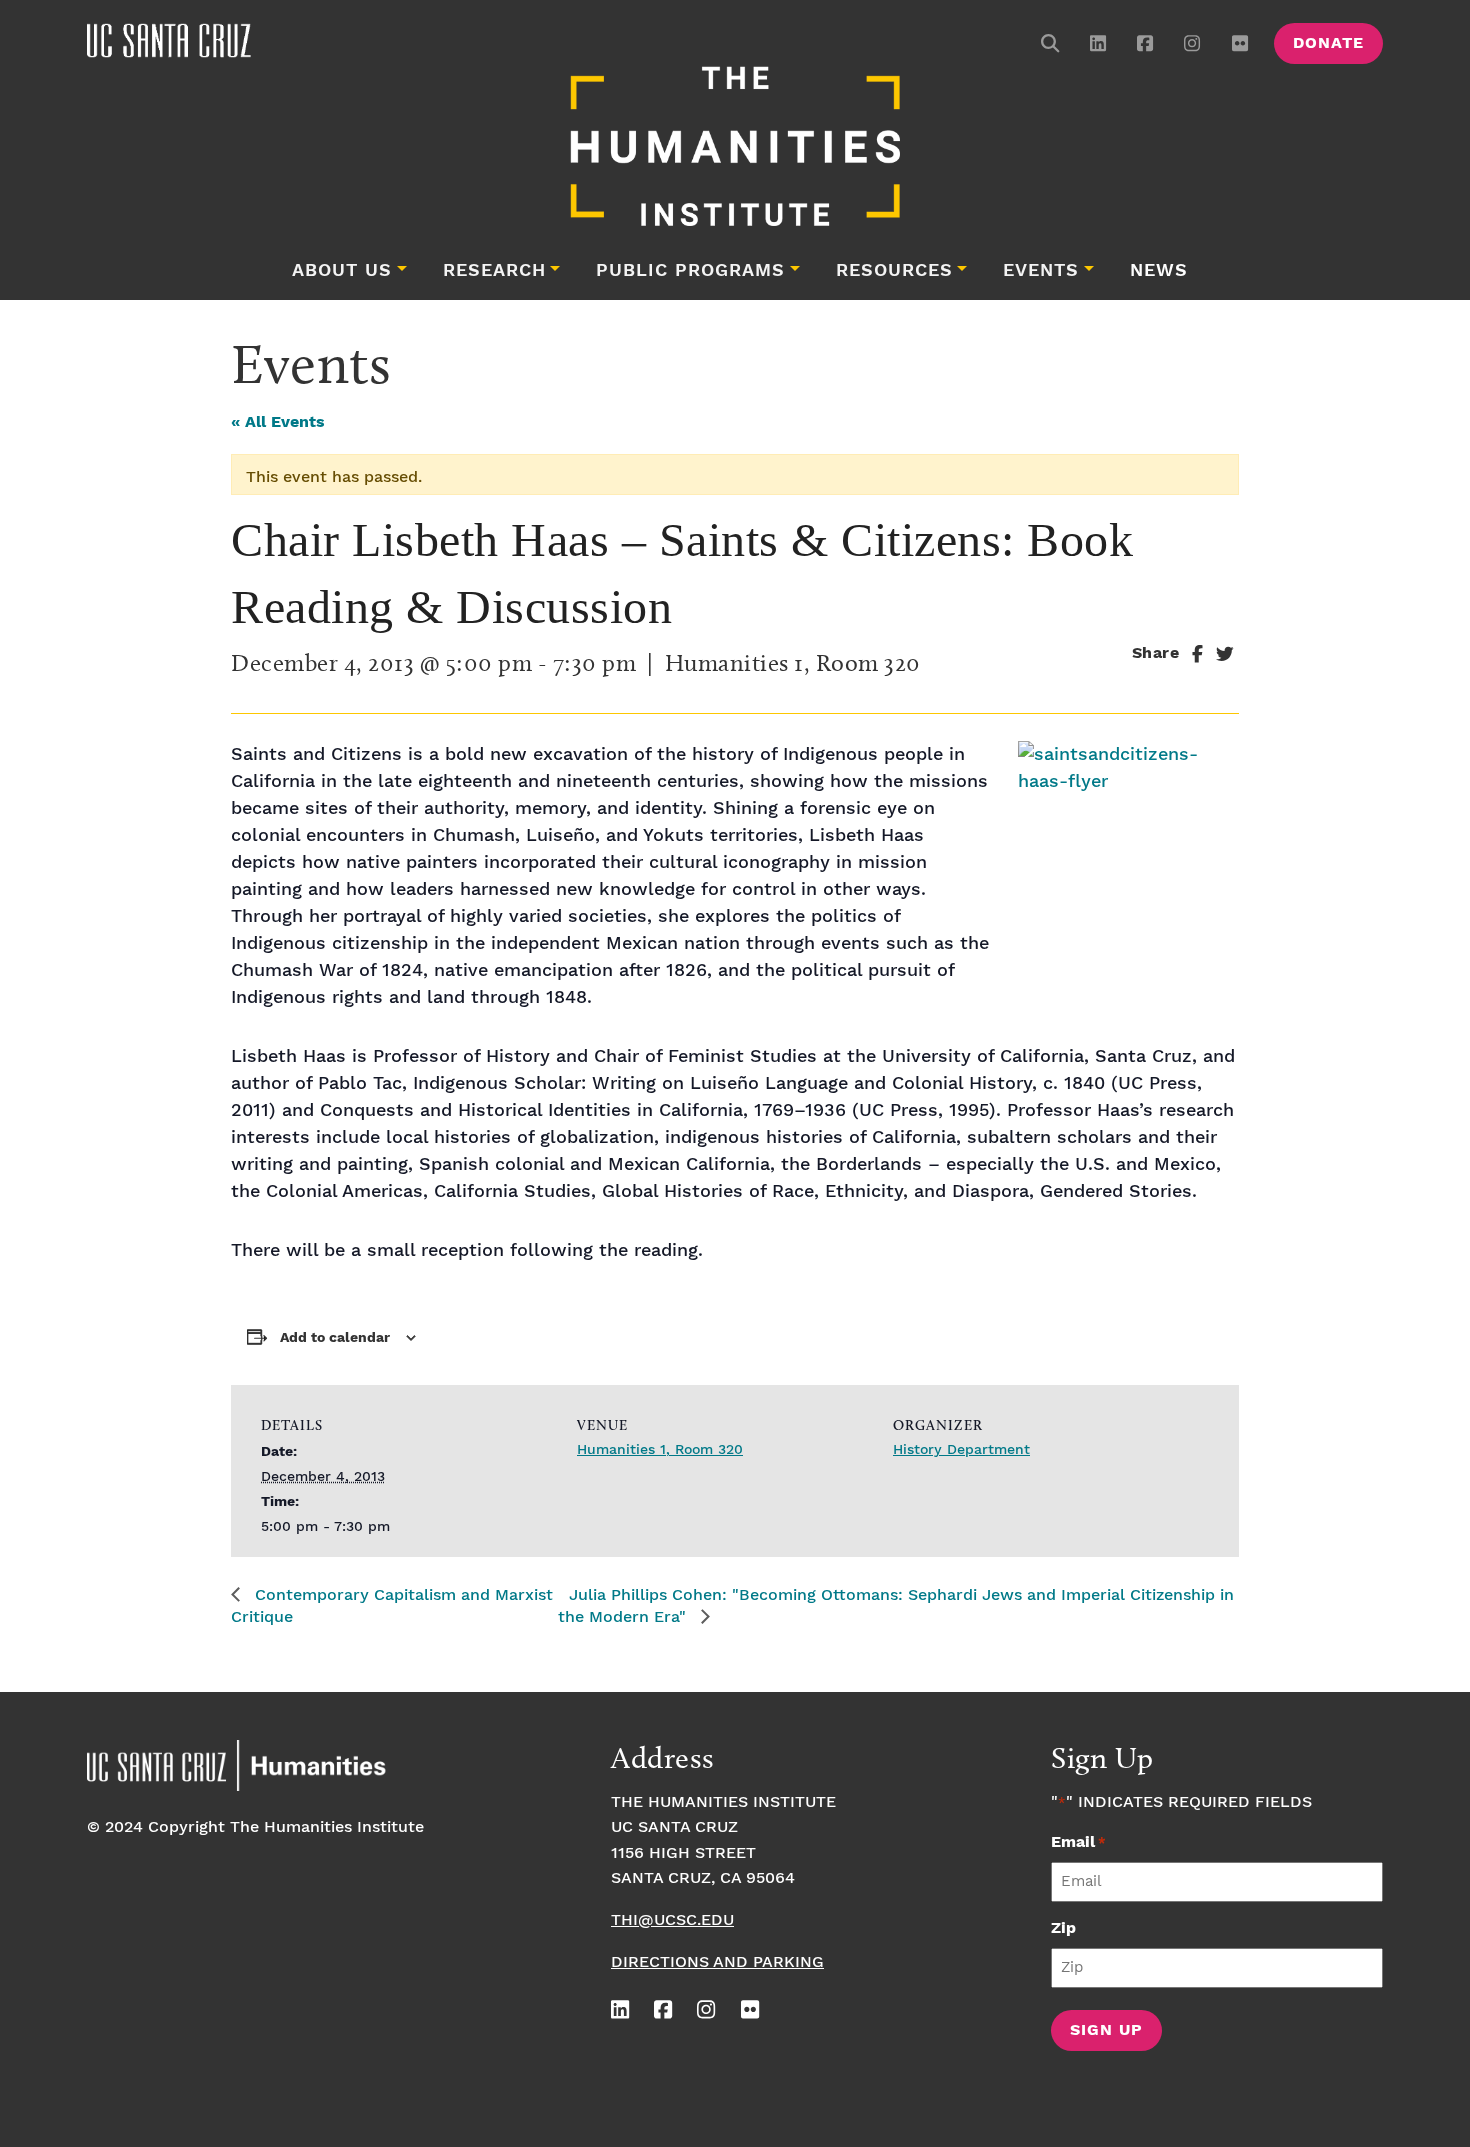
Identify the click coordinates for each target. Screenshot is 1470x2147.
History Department (961, 1450)
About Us (342, 271)
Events (1041, 271)
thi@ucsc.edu (672, 1920)
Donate (1328, 43)
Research (494, 271)
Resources (894, 271)
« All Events (278, 422)
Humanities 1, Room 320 (660, 1450)
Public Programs (690, 271)
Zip (1063, 1928)
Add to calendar (335, 1338)
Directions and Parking (717, 1962)
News (1159, 271)
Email (1078, 1842)
